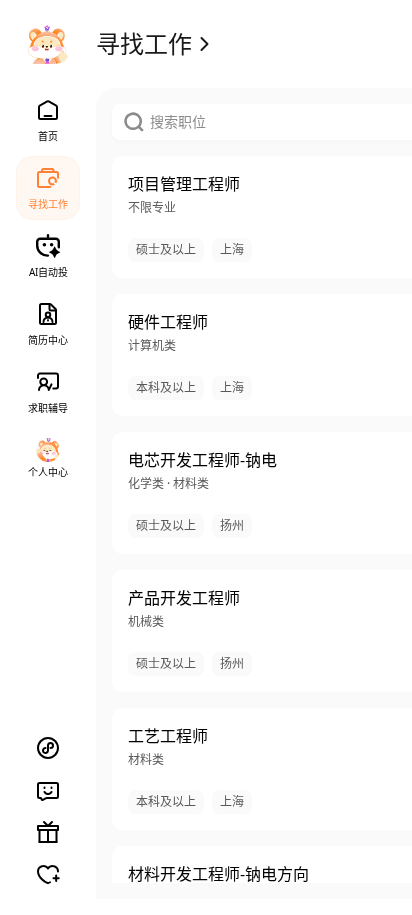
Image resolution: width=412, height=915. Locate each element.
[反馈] (48, 790)
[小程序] (48, 748)
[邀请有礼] (48, 832)
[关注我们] (48, 874)
